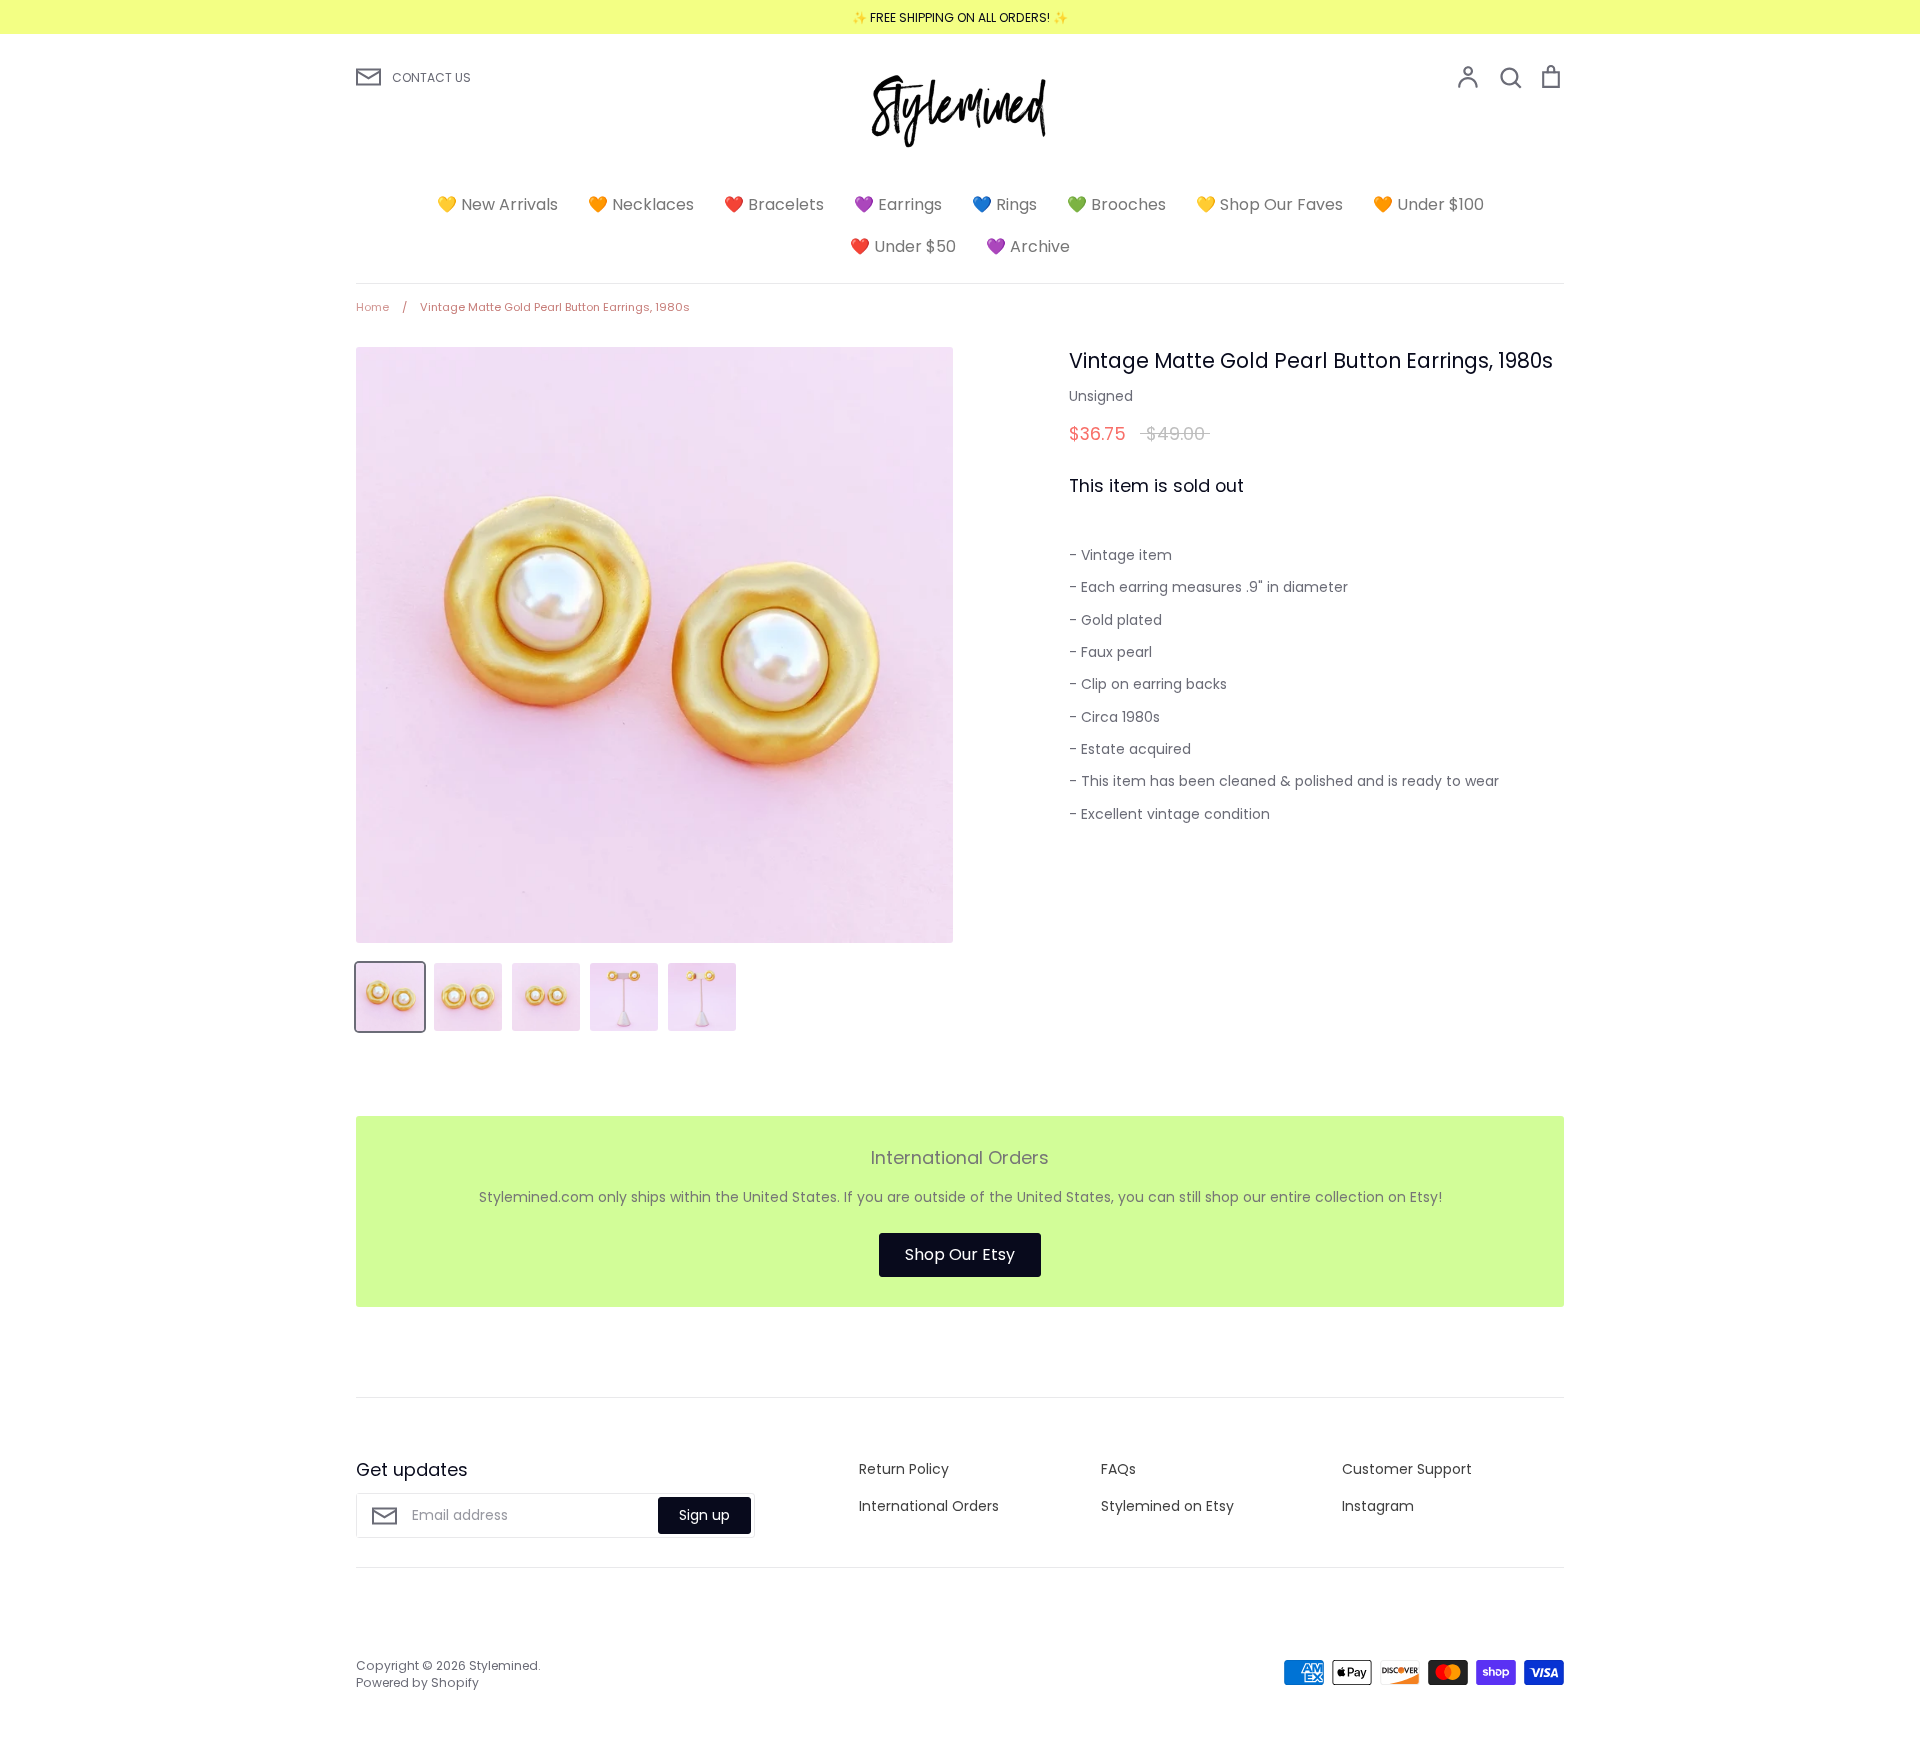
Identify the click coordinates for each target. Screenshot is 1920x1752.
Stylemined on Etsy (1167, 1506)
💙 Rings (1004, 204)
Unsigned (1101, 396)
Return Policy (904, 1469)
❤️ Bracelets (774, 204)
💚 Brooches (1116, 204)
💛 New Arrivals (497, 204)
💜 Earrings (898, 204)
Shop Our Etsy (960, 1254)
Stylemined (503, 1665)
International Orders (929, 1506)
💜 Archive (1028, 246)
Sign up (704, 1515)
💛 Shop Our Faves (1269, 204)
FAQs (1118, 1469)
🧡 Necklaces (641, 204)
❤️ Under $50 (903, 246)
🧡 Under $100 (1428, 204)
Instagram (1378, 1506)
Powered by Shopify (417, 1682)
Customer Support (1407, 1469)
